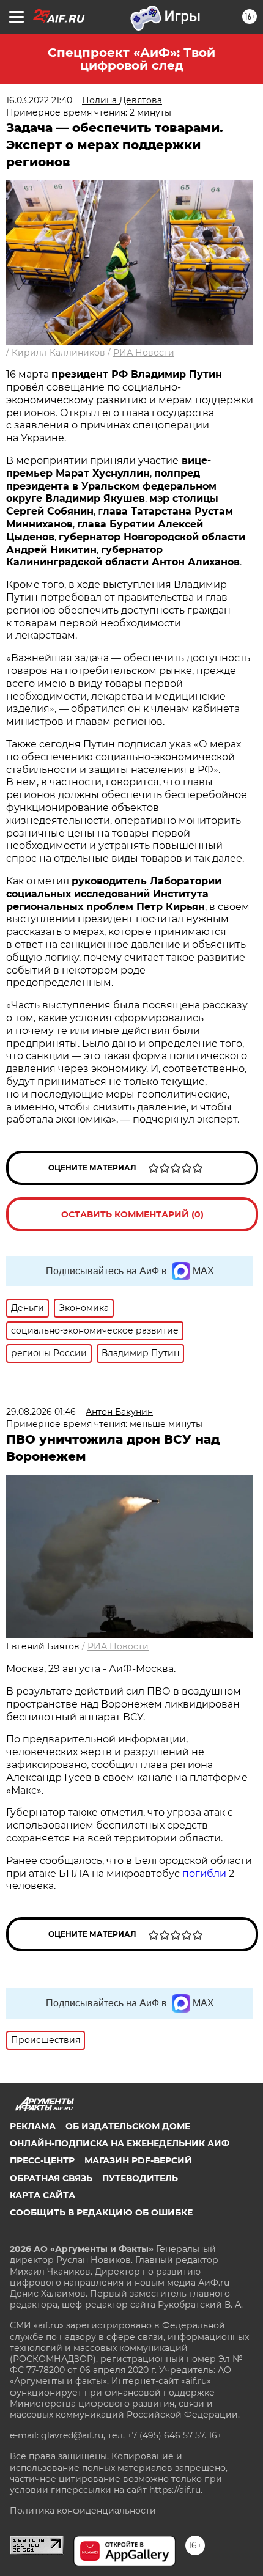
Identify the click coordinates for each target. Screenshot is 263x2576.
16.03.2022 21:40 (39, 100)
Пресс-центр (42, 2160)
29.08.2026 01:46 (41, 1412)
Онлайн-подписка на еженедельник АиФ (120, 2143)
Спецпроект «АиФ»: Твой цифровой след (131, 59)
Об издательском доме (128, 2126)
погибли (206, 1873)
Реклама (33, 2126)
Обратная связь (51, 2178)
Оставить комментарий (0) (132, 1214)
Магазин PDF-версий (138, 2160)
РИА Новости (144, 353)
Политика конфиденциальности (83, 2511)
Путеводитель (140, 2178)
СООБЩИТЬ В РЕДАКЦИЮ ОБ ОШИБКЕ (101, 2212)
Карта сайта (43, 2195)
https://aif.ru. (176, 2490)
